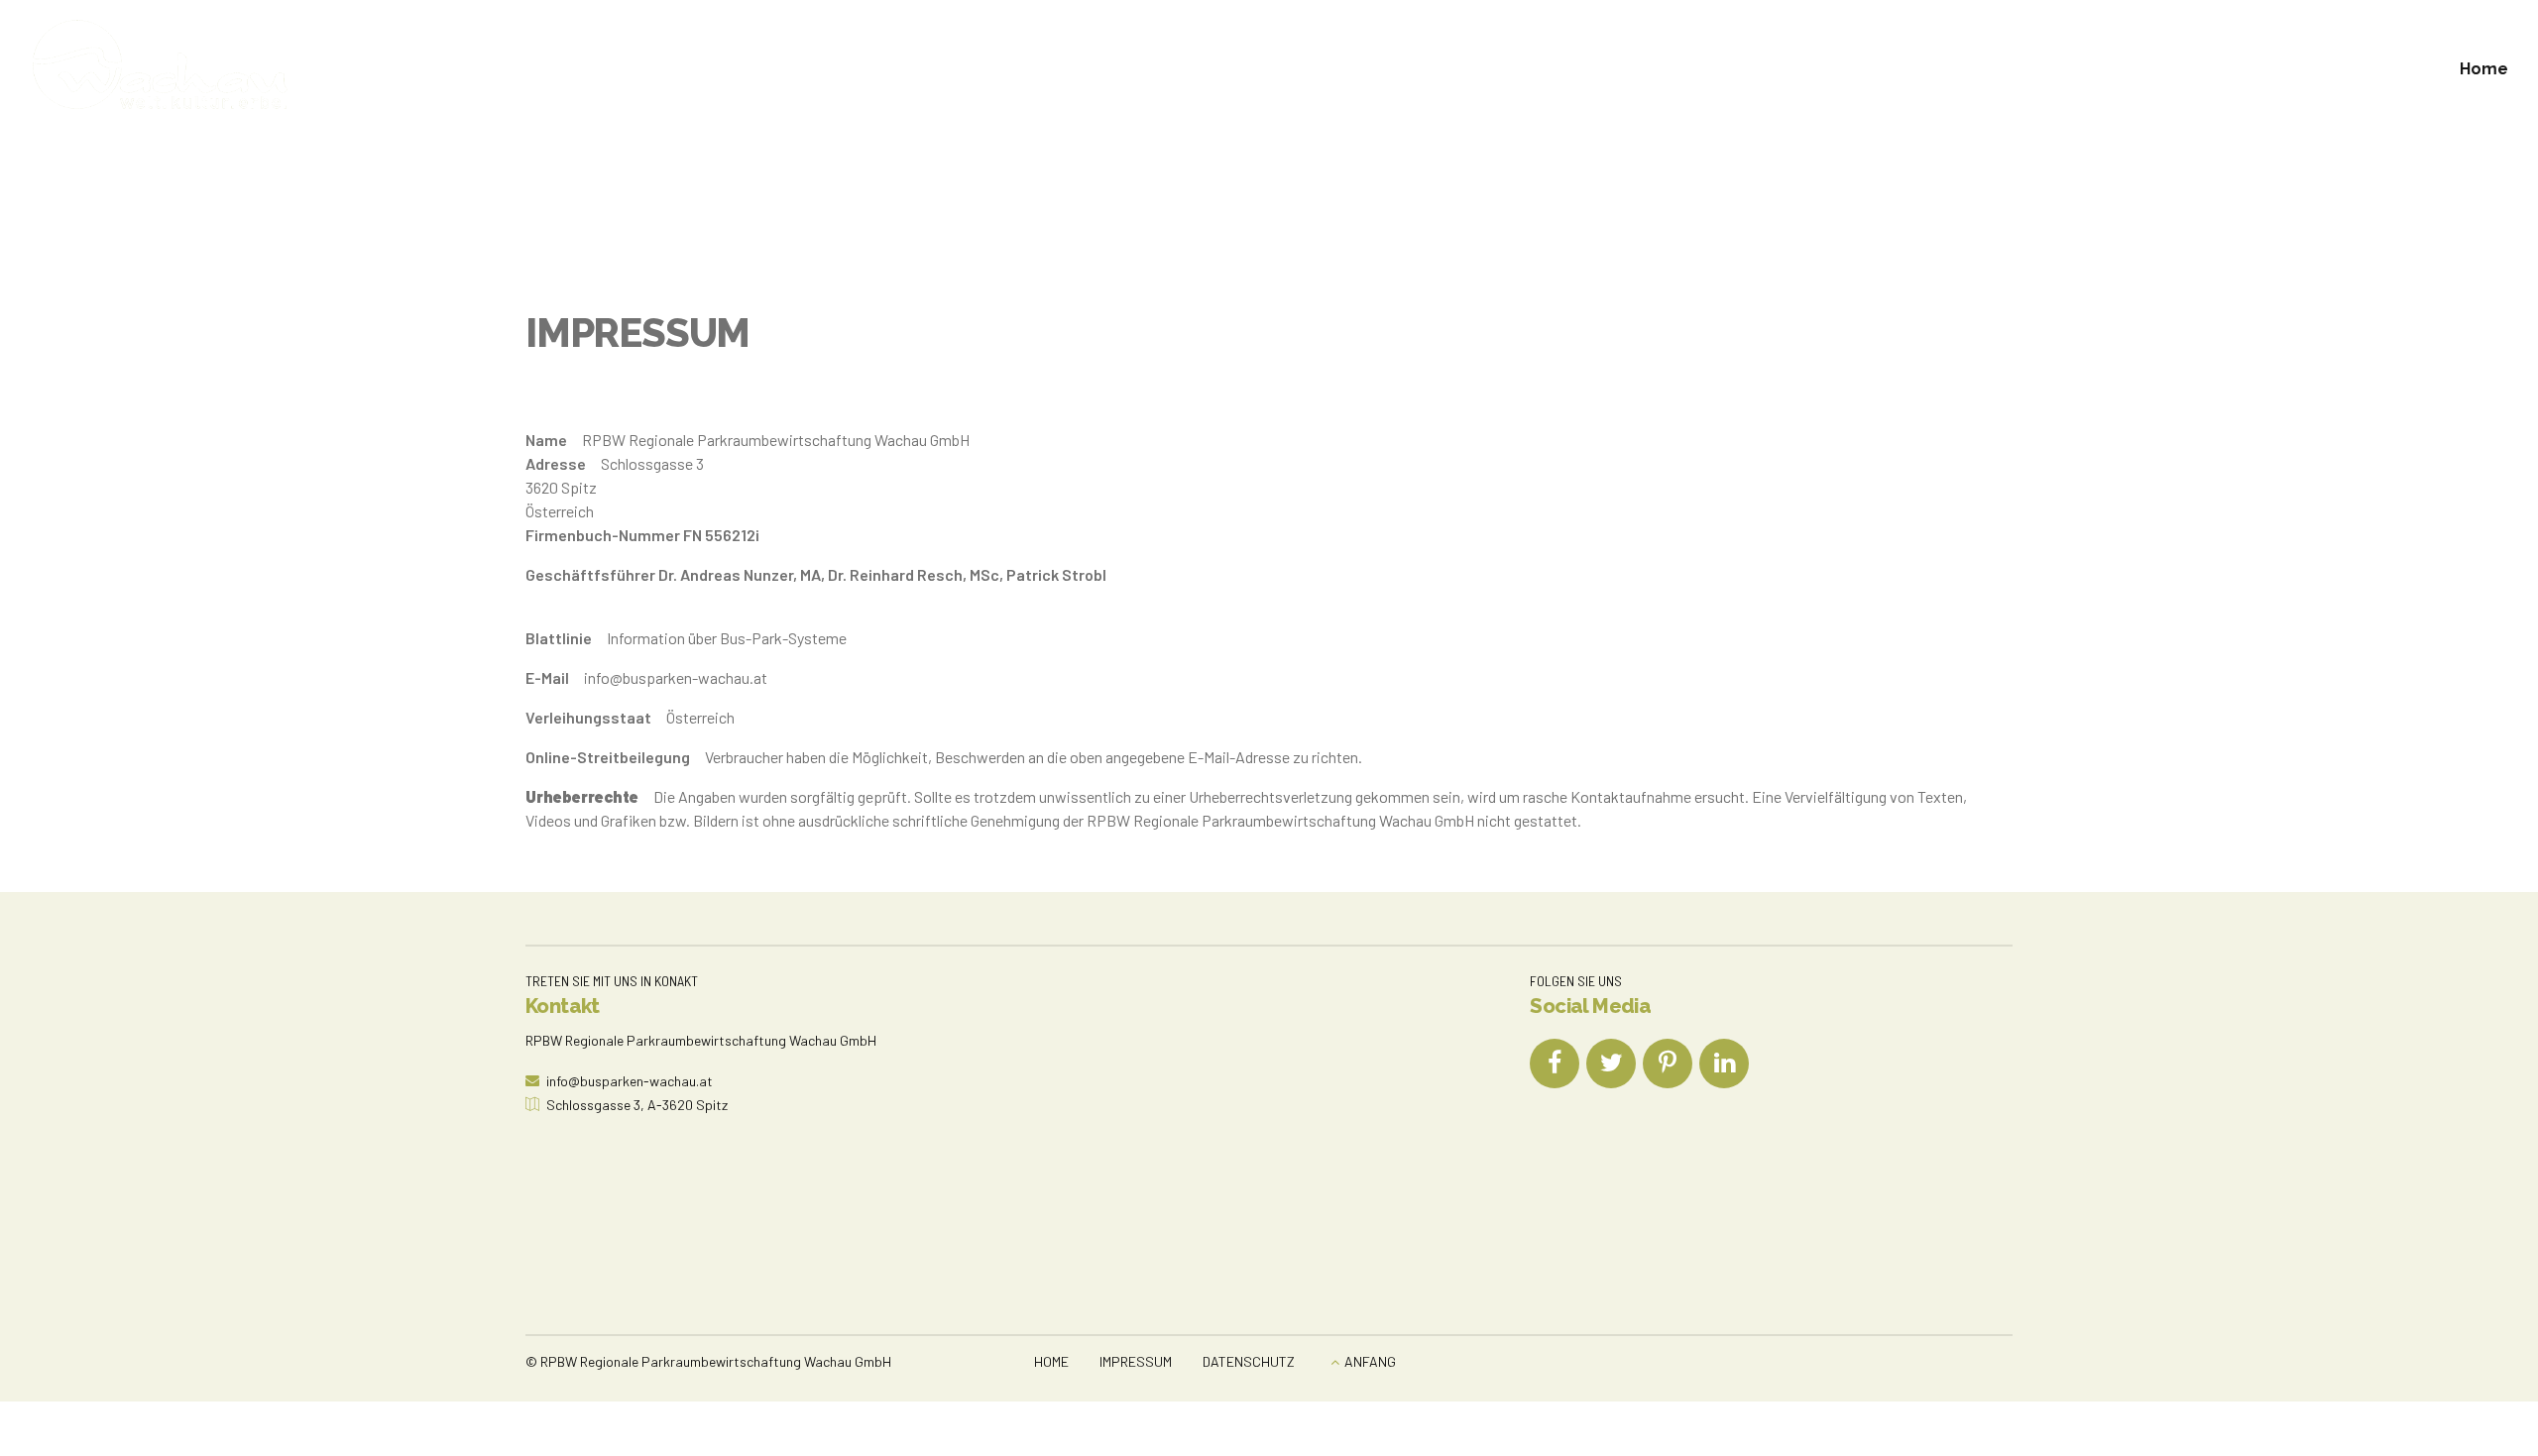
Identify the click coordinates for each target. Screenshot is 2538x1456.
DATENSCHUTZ (1249, 1361)
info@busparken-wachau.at (676, 677)
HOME (1051, 1361)
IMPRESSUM (1136, 1361)
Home (2484, 69)
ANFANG (1370, 1361)
